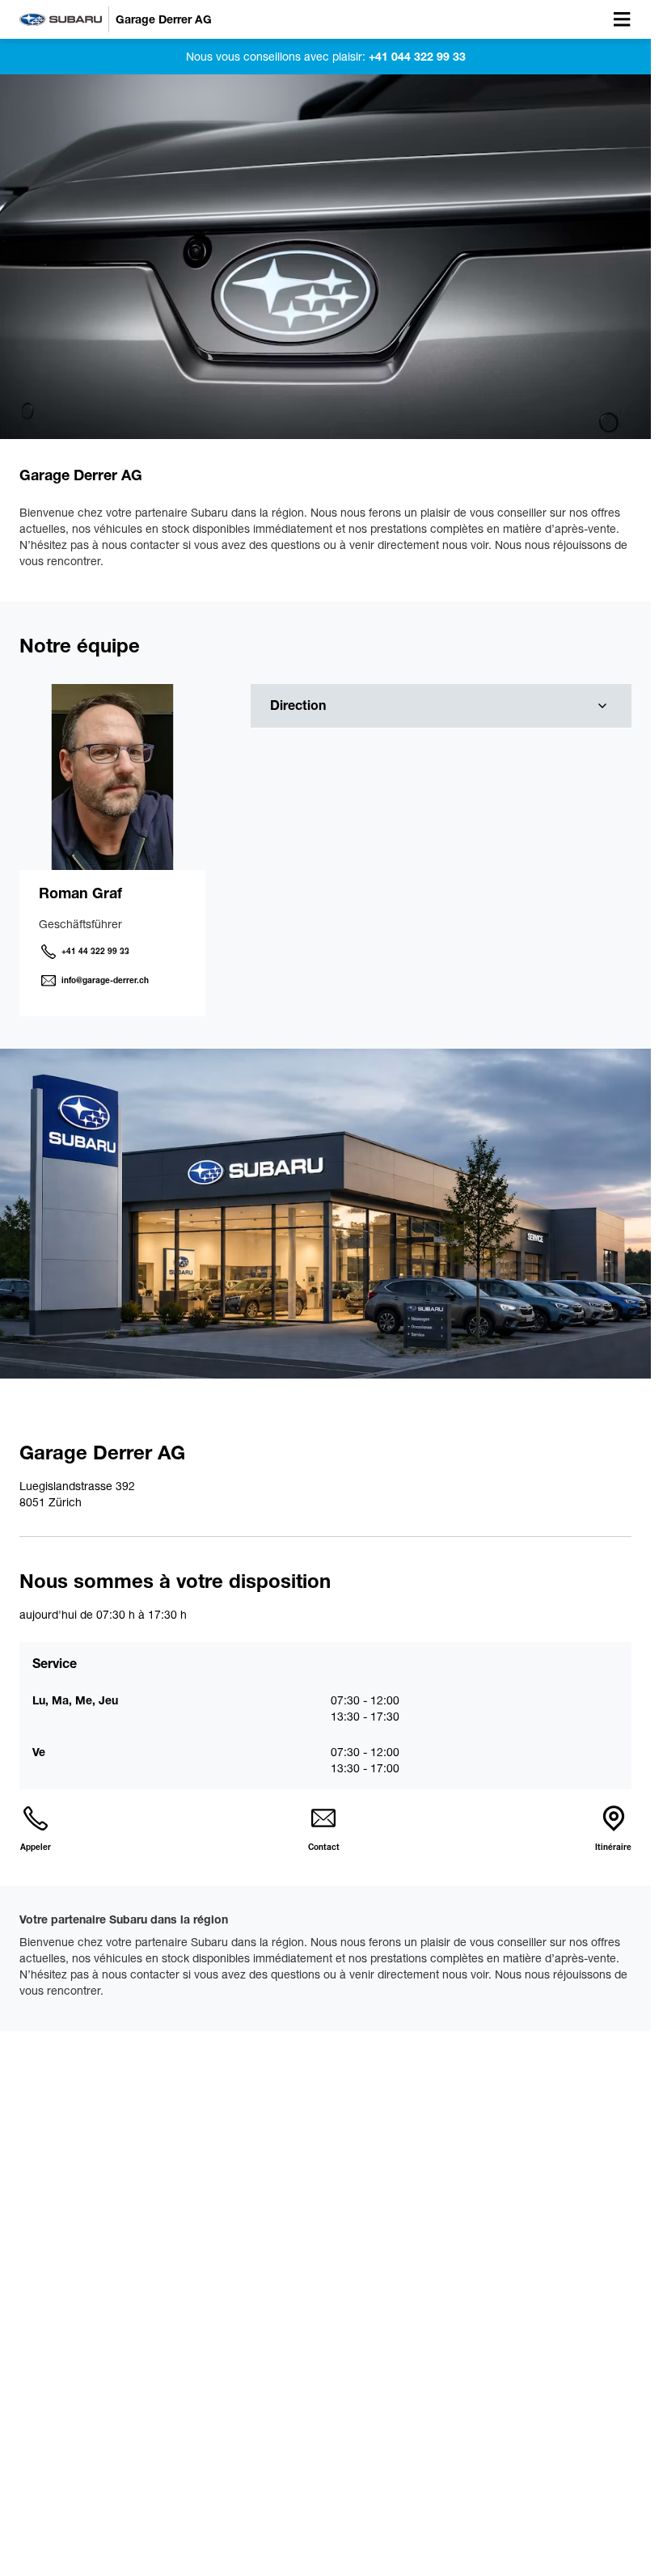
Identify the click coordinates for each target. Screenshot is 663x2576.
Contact (324, 1847)
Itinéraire (613, 1847)
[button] (441, 706)
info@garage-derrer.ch (105, 980)
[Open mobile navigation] (622, 19)
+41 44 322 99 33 (95, 951)
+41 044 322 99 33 (416, 57)
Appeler (36, 1847)
